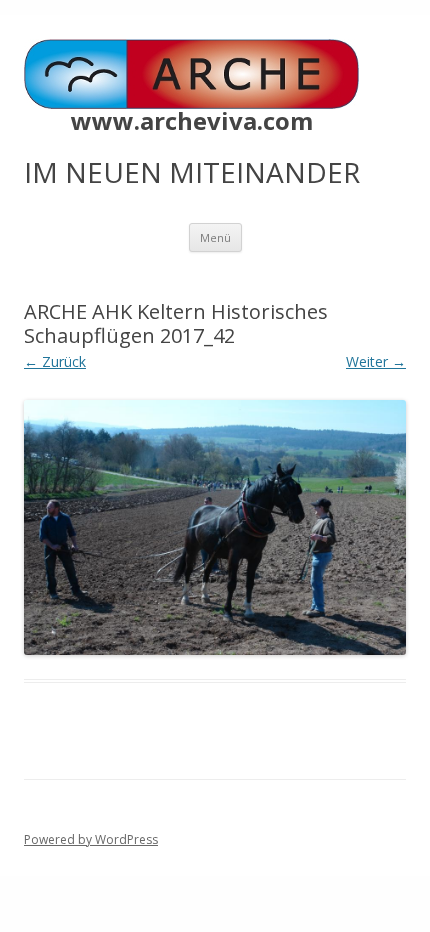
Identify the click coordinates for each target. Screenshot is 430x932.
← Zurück (55, 361)
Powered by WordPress (91, 839)
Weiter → (376, 361)
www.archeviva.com (192, 121)
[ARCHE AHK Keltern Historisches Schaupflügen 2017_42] (215, 527)
